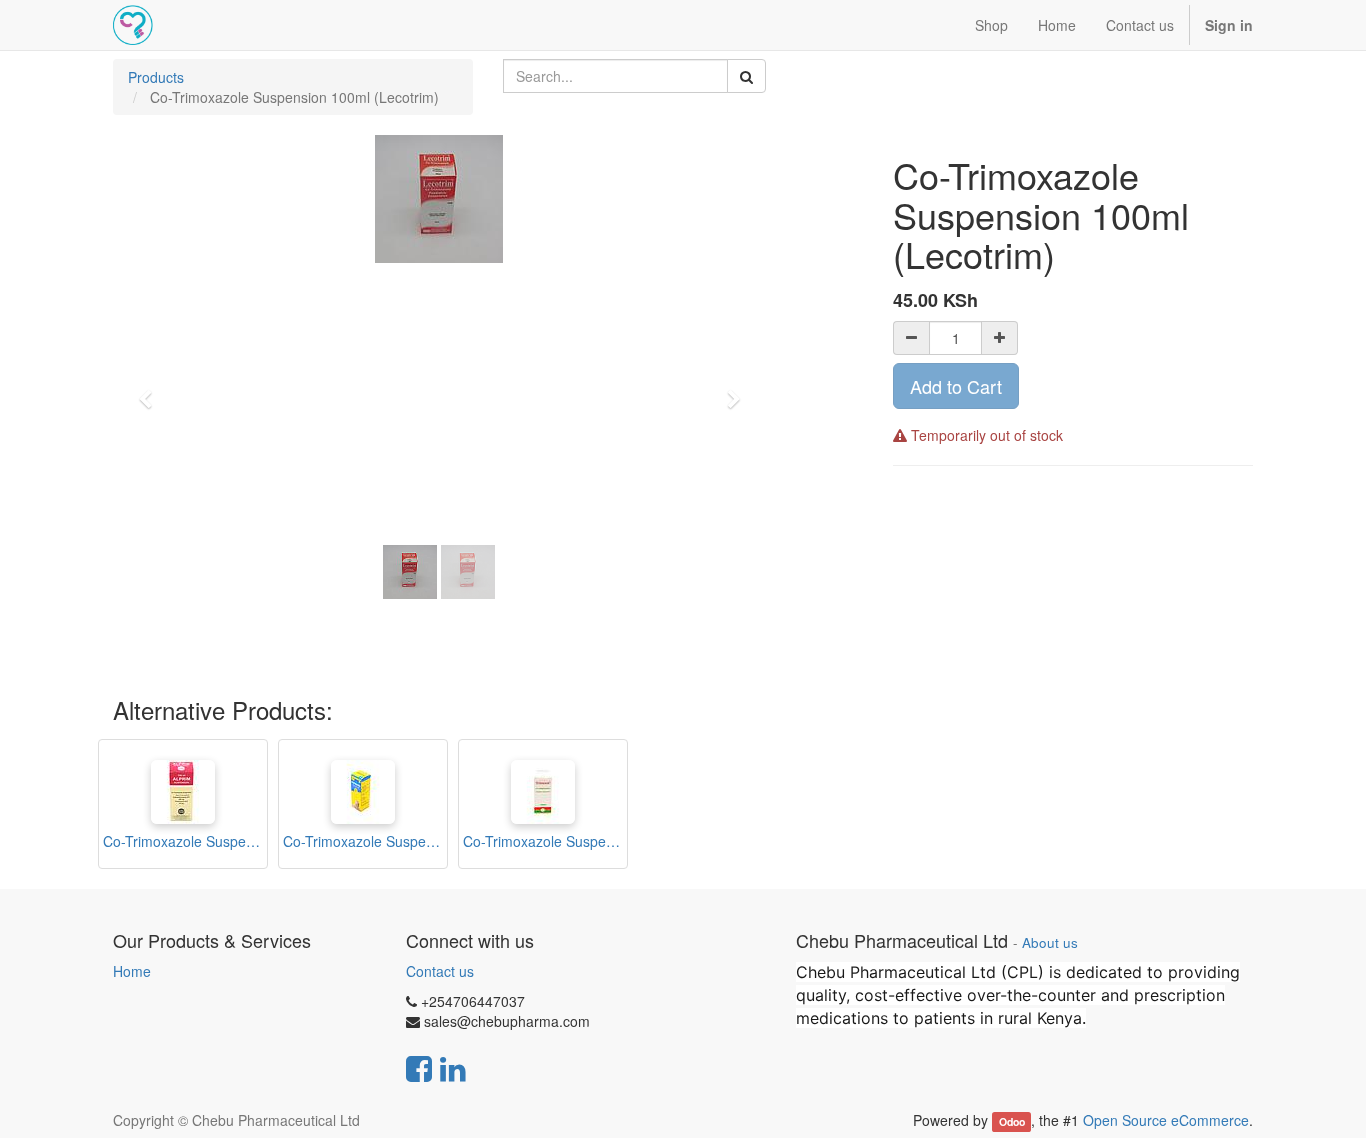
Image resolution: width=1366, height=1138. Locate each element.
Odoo (1012, 1121)
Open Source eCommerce (1166, 1120)
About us (1050, 942)
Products (156, 77)
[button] (152, 390)
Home (132, 971)
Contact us (440, 971)
